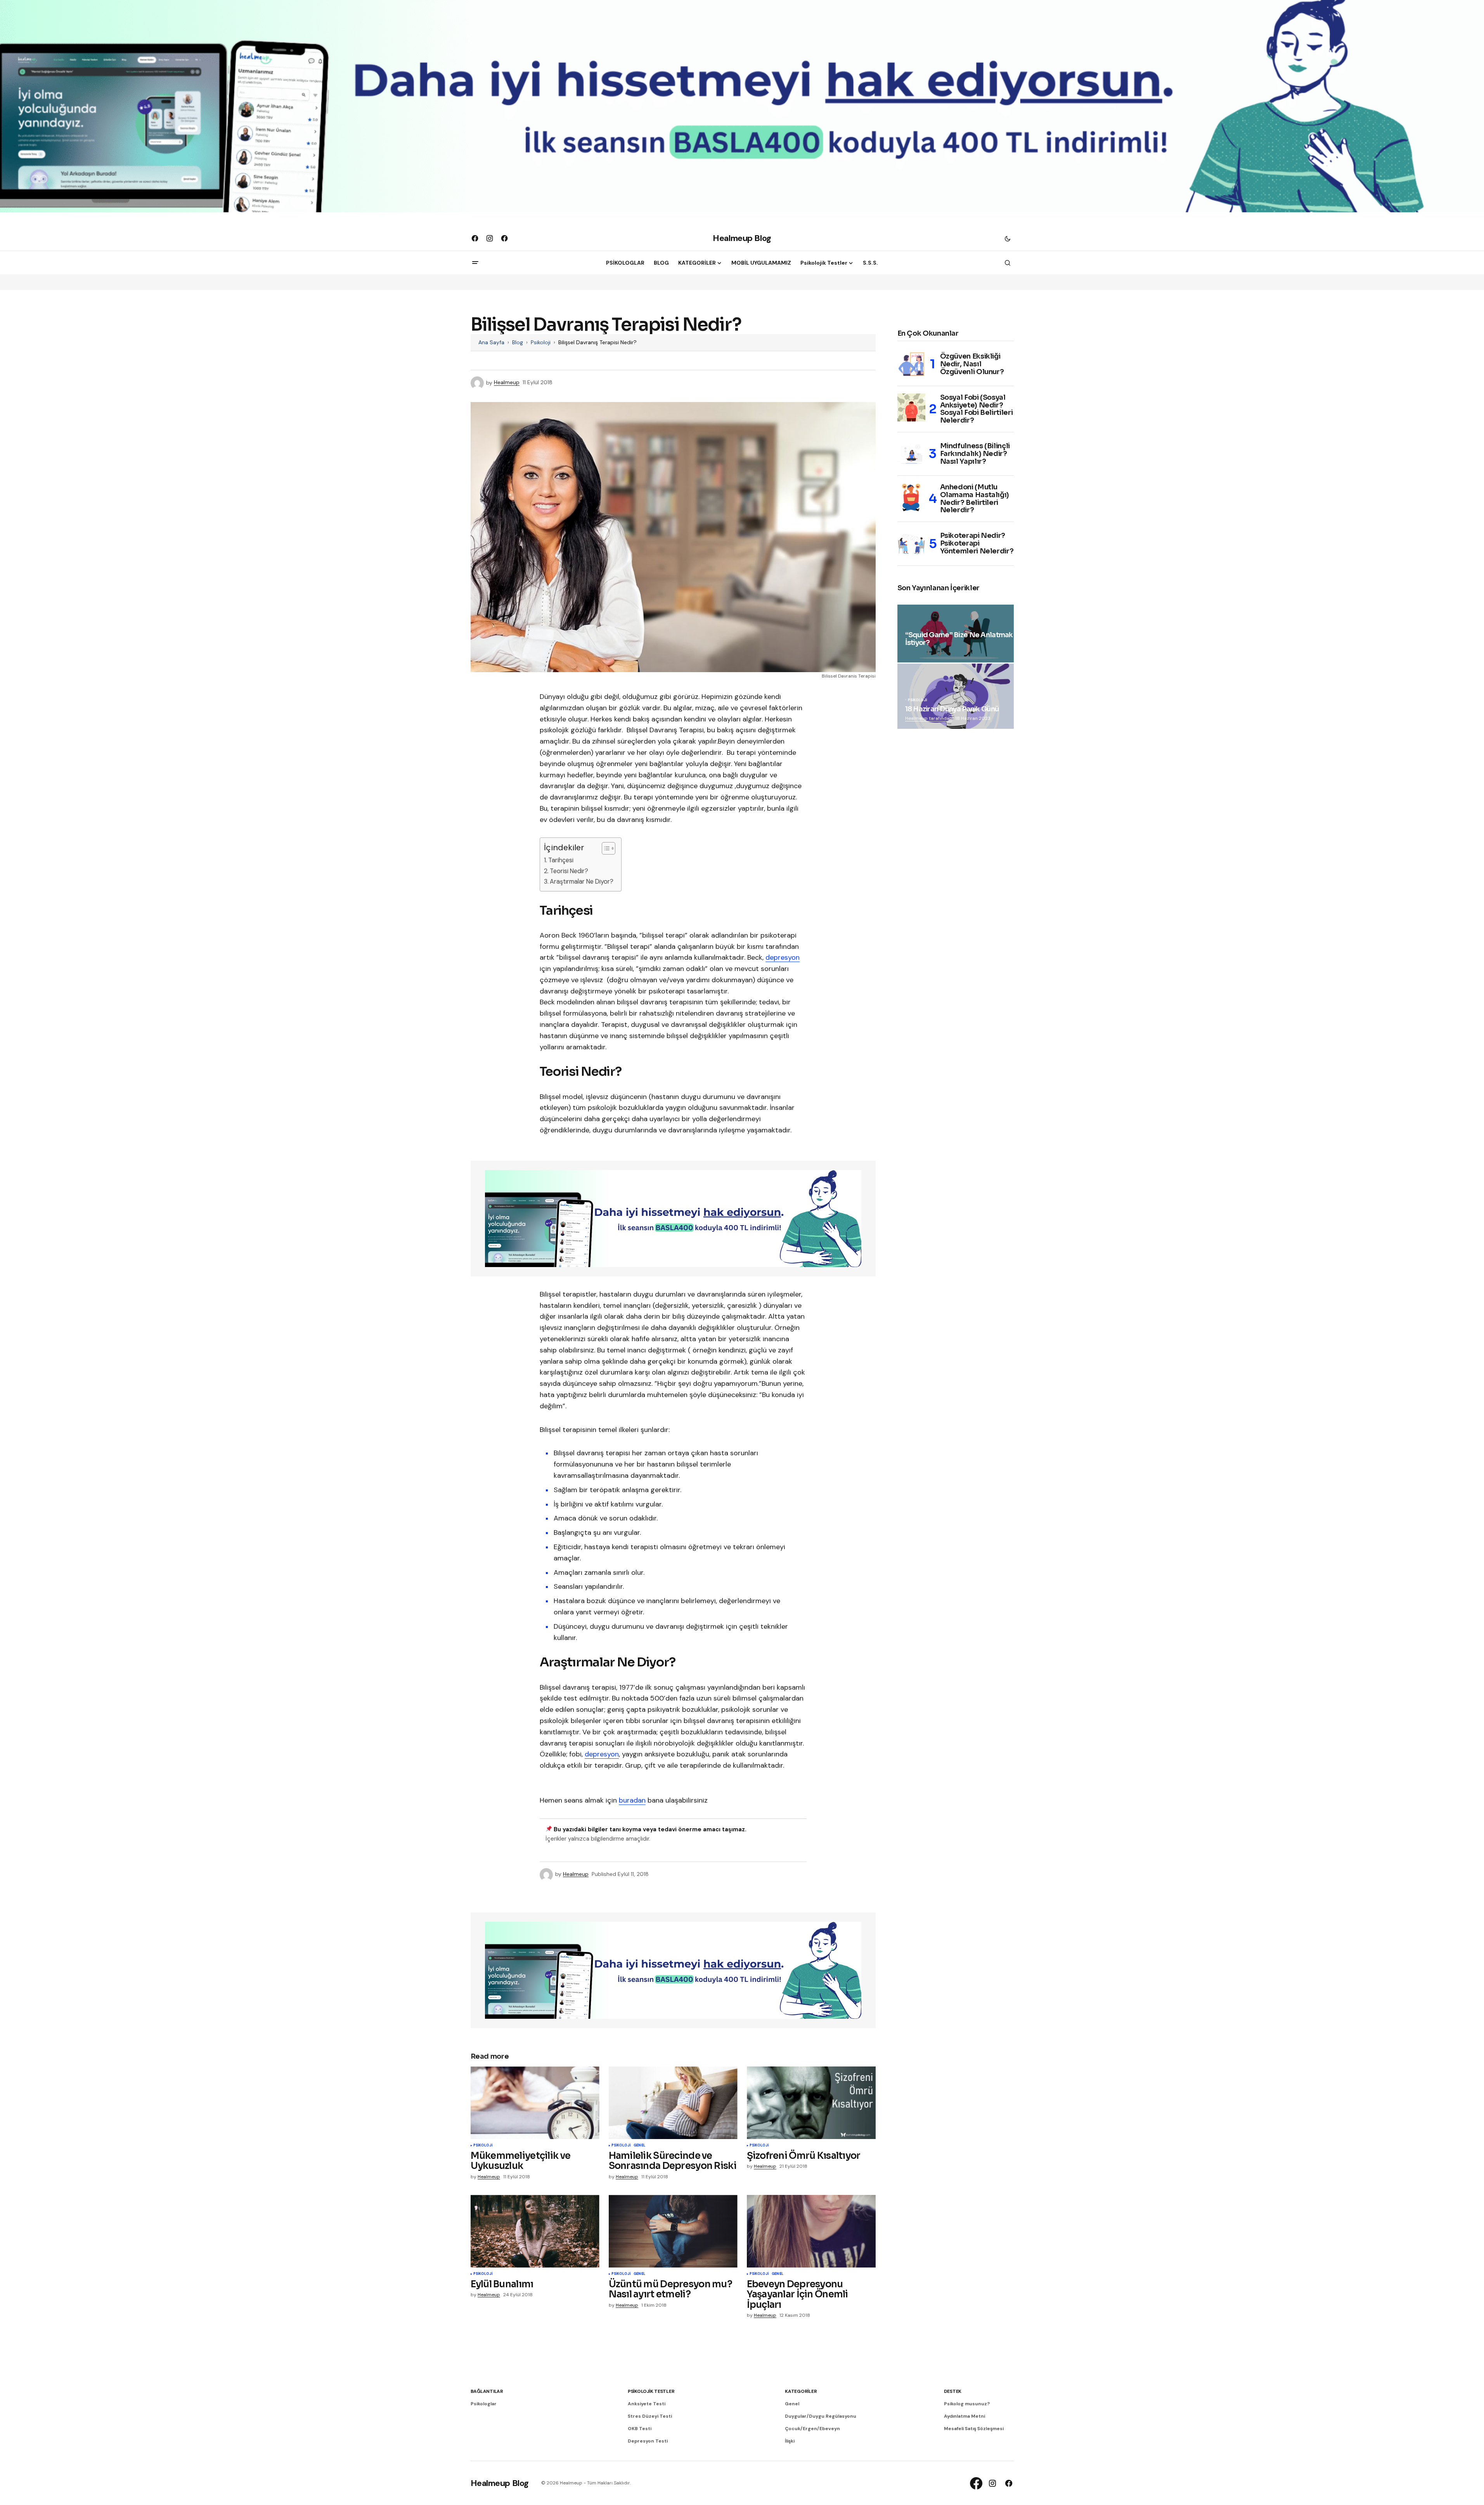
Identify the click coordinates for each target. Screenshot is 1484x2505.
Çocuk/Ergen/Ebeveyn (812, 2429)
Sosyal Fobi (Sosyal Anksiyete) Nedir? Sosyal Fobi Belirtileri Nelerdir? (977, 409)
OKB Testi (640, 2429)
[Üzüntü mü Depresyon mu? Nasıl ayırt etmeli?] (673, 2231)
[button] (1008, 238)
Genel (639, 2146)
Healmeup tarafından (929, 718)
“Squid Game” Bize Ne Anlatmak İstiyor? (959, 639)
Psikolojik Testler (651, 2391)
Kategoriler (801, 2391)
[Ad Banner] (673, 1219)
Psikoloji (541, 342)
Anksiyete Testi (647, 2404)
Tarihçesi (561, 860)
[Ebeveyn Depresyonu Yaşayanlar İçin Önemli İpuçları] (811, 2231)
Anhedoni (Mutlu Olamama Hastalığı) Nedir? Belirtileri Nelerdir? (975, 499)
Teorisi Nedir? (569, 871)
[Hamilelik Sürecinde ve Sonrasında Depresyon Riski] (673, 2103)
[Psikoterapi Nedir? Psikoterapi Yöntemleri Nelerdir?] (911, 544)
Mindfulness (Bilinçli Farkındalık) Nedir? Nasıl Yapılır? (975, 454)
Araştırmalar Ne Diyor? (582, 882)
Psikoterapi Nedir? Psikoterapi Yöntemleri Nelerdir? (977, 543)
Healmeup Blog (742, 238)
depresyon (783, 957)
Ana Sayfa (491, 342)
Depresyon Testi (648, 2441)
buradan (632, 1800)
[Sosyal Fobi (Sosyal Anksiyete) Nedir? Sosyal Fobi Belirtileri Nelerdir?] (911, 407)
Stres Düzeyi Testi (650, 2416)
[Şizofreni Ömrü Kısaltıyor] (811, 2103)
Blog (518, 342)
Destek (953, 2391)
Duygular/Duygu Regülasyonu (821, 2416)
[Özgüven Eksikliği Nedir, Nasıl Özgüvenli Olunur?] (911, 364)
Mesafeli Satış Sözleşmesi (974, 2429)
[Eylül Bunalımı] (535, 2231)
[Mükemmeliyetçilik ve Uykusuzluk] (535, 2103)
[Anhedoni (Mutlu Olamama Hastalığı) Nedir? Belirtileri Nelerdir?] (911, 498)
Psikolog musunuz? (967, 2404)
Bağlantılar (487, 2391)
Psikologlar (484, 2404)
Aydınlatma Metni (965, 2416)
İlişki (790, 2441)
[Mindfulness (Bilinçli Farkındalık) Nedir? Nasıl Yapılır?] (911, 454)
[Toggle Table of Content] (605, 848)
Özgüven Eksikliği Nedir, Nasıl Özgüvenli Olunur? (972, 364)
